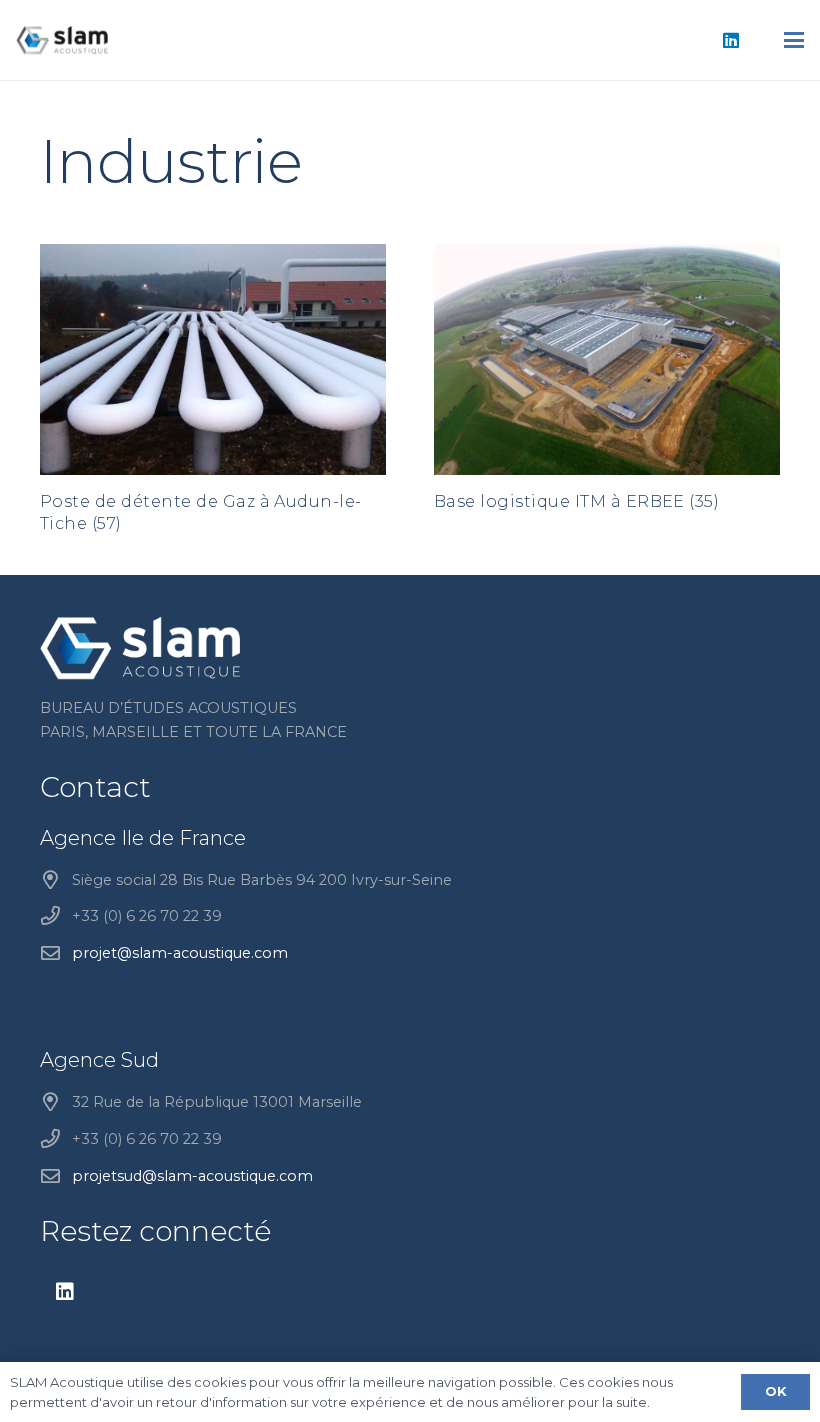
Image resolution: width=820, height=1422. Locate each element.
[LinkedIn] (731, 40)
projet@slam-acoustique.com (180, 953)
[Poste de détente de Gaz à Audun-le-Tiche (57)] (213, 359)
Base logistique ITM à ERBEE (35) (576, 501)
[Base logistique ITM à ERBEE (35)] (607, 359)
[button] (794, 40)
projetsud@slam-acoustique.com (192, 1176)
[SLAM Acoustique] (62, 40)
